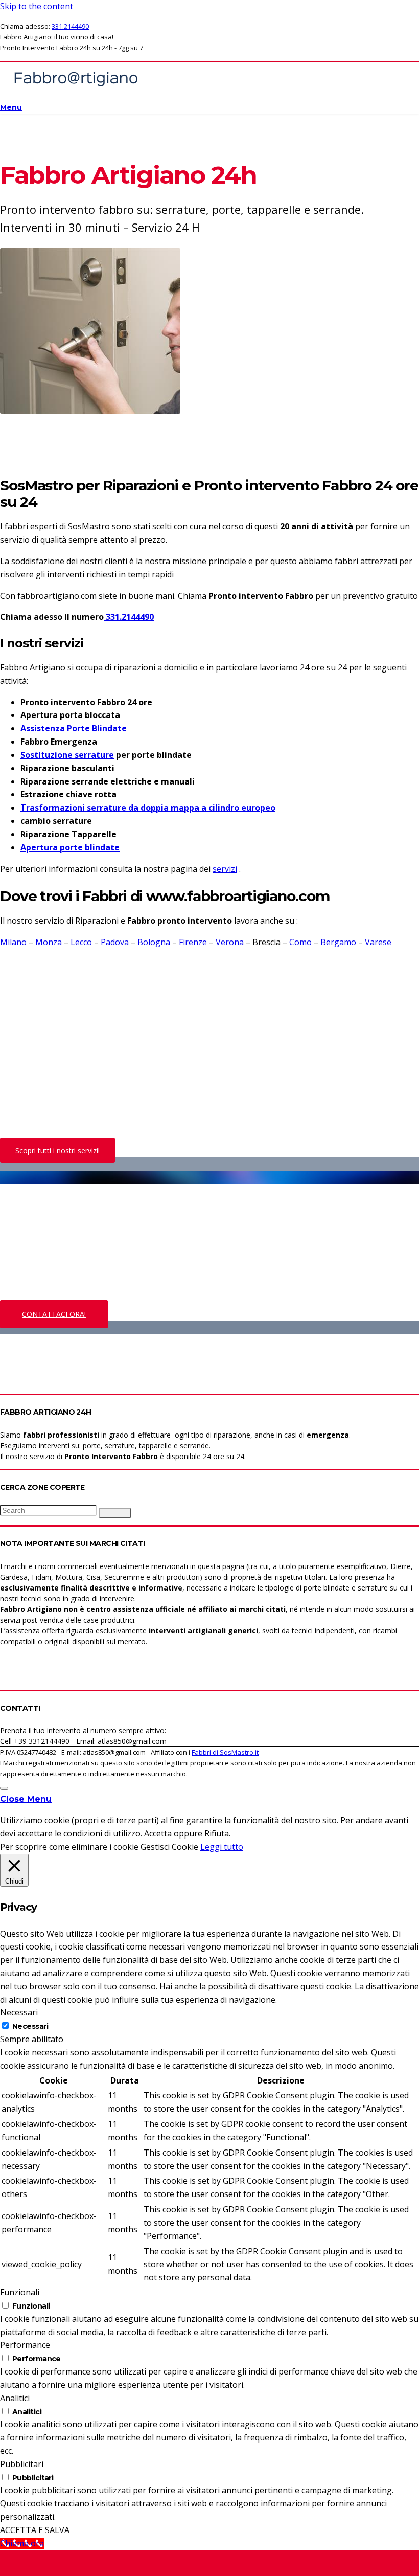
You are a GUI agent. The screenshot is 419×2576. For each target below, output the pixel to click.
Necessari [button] (19, 2012)
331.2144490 (70, 26)
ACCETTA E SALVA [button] (35, 2530)
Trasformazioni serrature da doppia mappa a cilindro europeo (148, 808)
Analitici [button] (15, 2398)
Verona (230, 942)
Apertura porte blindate (70, 847)
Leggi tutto (222, 1847)
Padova (115, 942)
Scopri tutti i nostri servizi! (57, 1150)
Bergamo (338, 942)
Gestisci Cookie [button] (169, 1847)
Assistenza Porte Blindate (74, 728)
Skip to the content (37, 6)
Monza (49, 942)
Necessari (30, 2026)
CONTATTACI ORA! (54, 1314)
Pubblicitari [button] (22, 2464)
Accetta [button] (158, 1833)
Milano (13, 942)
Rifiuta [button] (217, 1833)
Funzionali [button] (20, 2292)
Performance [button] (25, 2345)
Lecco (81, 942)
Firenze (193, 942)
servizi (225, 869)
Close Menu (26, 1799)
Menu (11, 107)
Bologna (154, 942)
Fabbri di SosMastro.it (225, 1752)
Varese (378, 942)
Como (300, 942)
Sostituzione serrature (67, 755)
